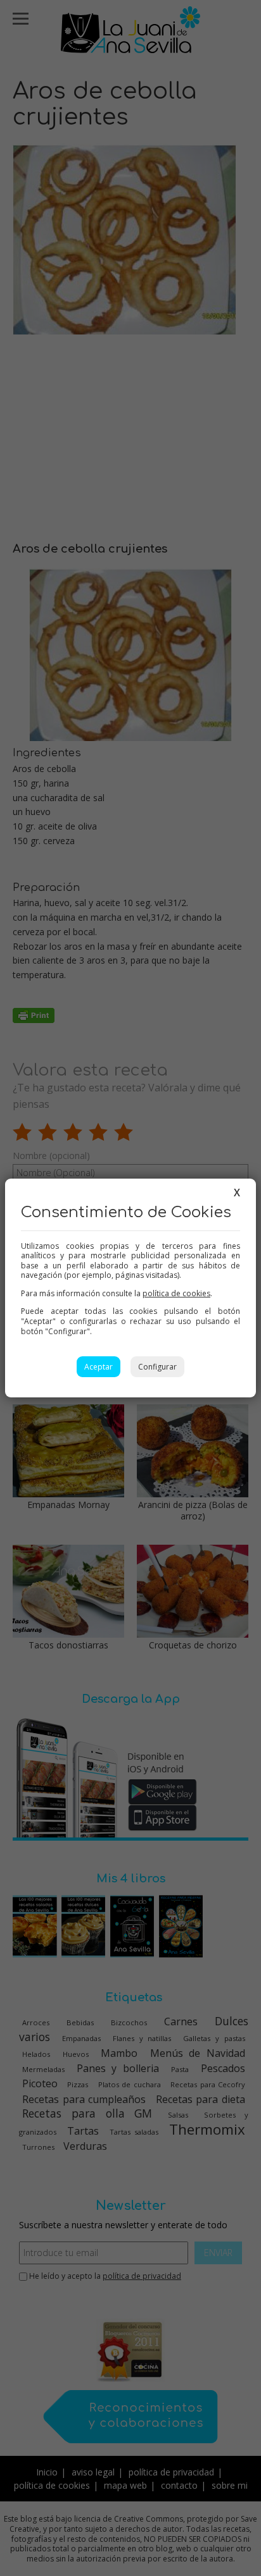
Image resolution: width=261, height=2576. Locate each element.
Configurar (157, 1367)
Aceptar (99, 1367)
